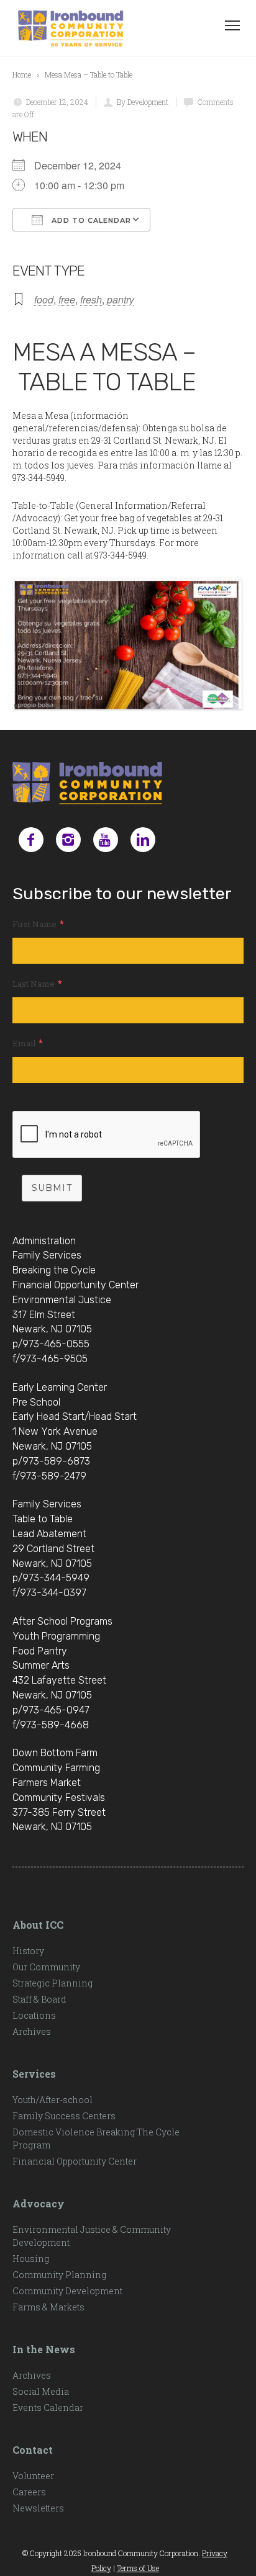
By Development (143, 102)
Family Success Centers (64, 2116)
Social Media (41, 2391)
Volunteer (33, 2476)
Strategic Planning (53, 1983)
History (28, 1951)
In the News (44, 2349)
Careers (29, 2492)
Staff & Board (39, 1999)
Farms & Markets (48, 2307)
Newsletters (38, 2508)
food (44, 299)
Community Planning (59, 2275)
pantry (121, 299)
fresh (91, 299)
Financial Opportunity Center (75, 2161)
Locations (34, 2015)
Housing (31, 2259)
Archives (32, 2031)
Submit (52, 1188)
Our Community (46, 1967)
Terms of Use (138, 2568)
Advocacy (39, 2203)
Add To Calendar (90, 220)
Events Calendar (48, 2408)
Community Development (67, 2291)
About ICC (38, 1925)
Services (34, 2074)
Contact (33, 2450)
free (67, 299)
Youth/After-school (53, 2100)
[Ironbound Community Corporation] (70, 28)
